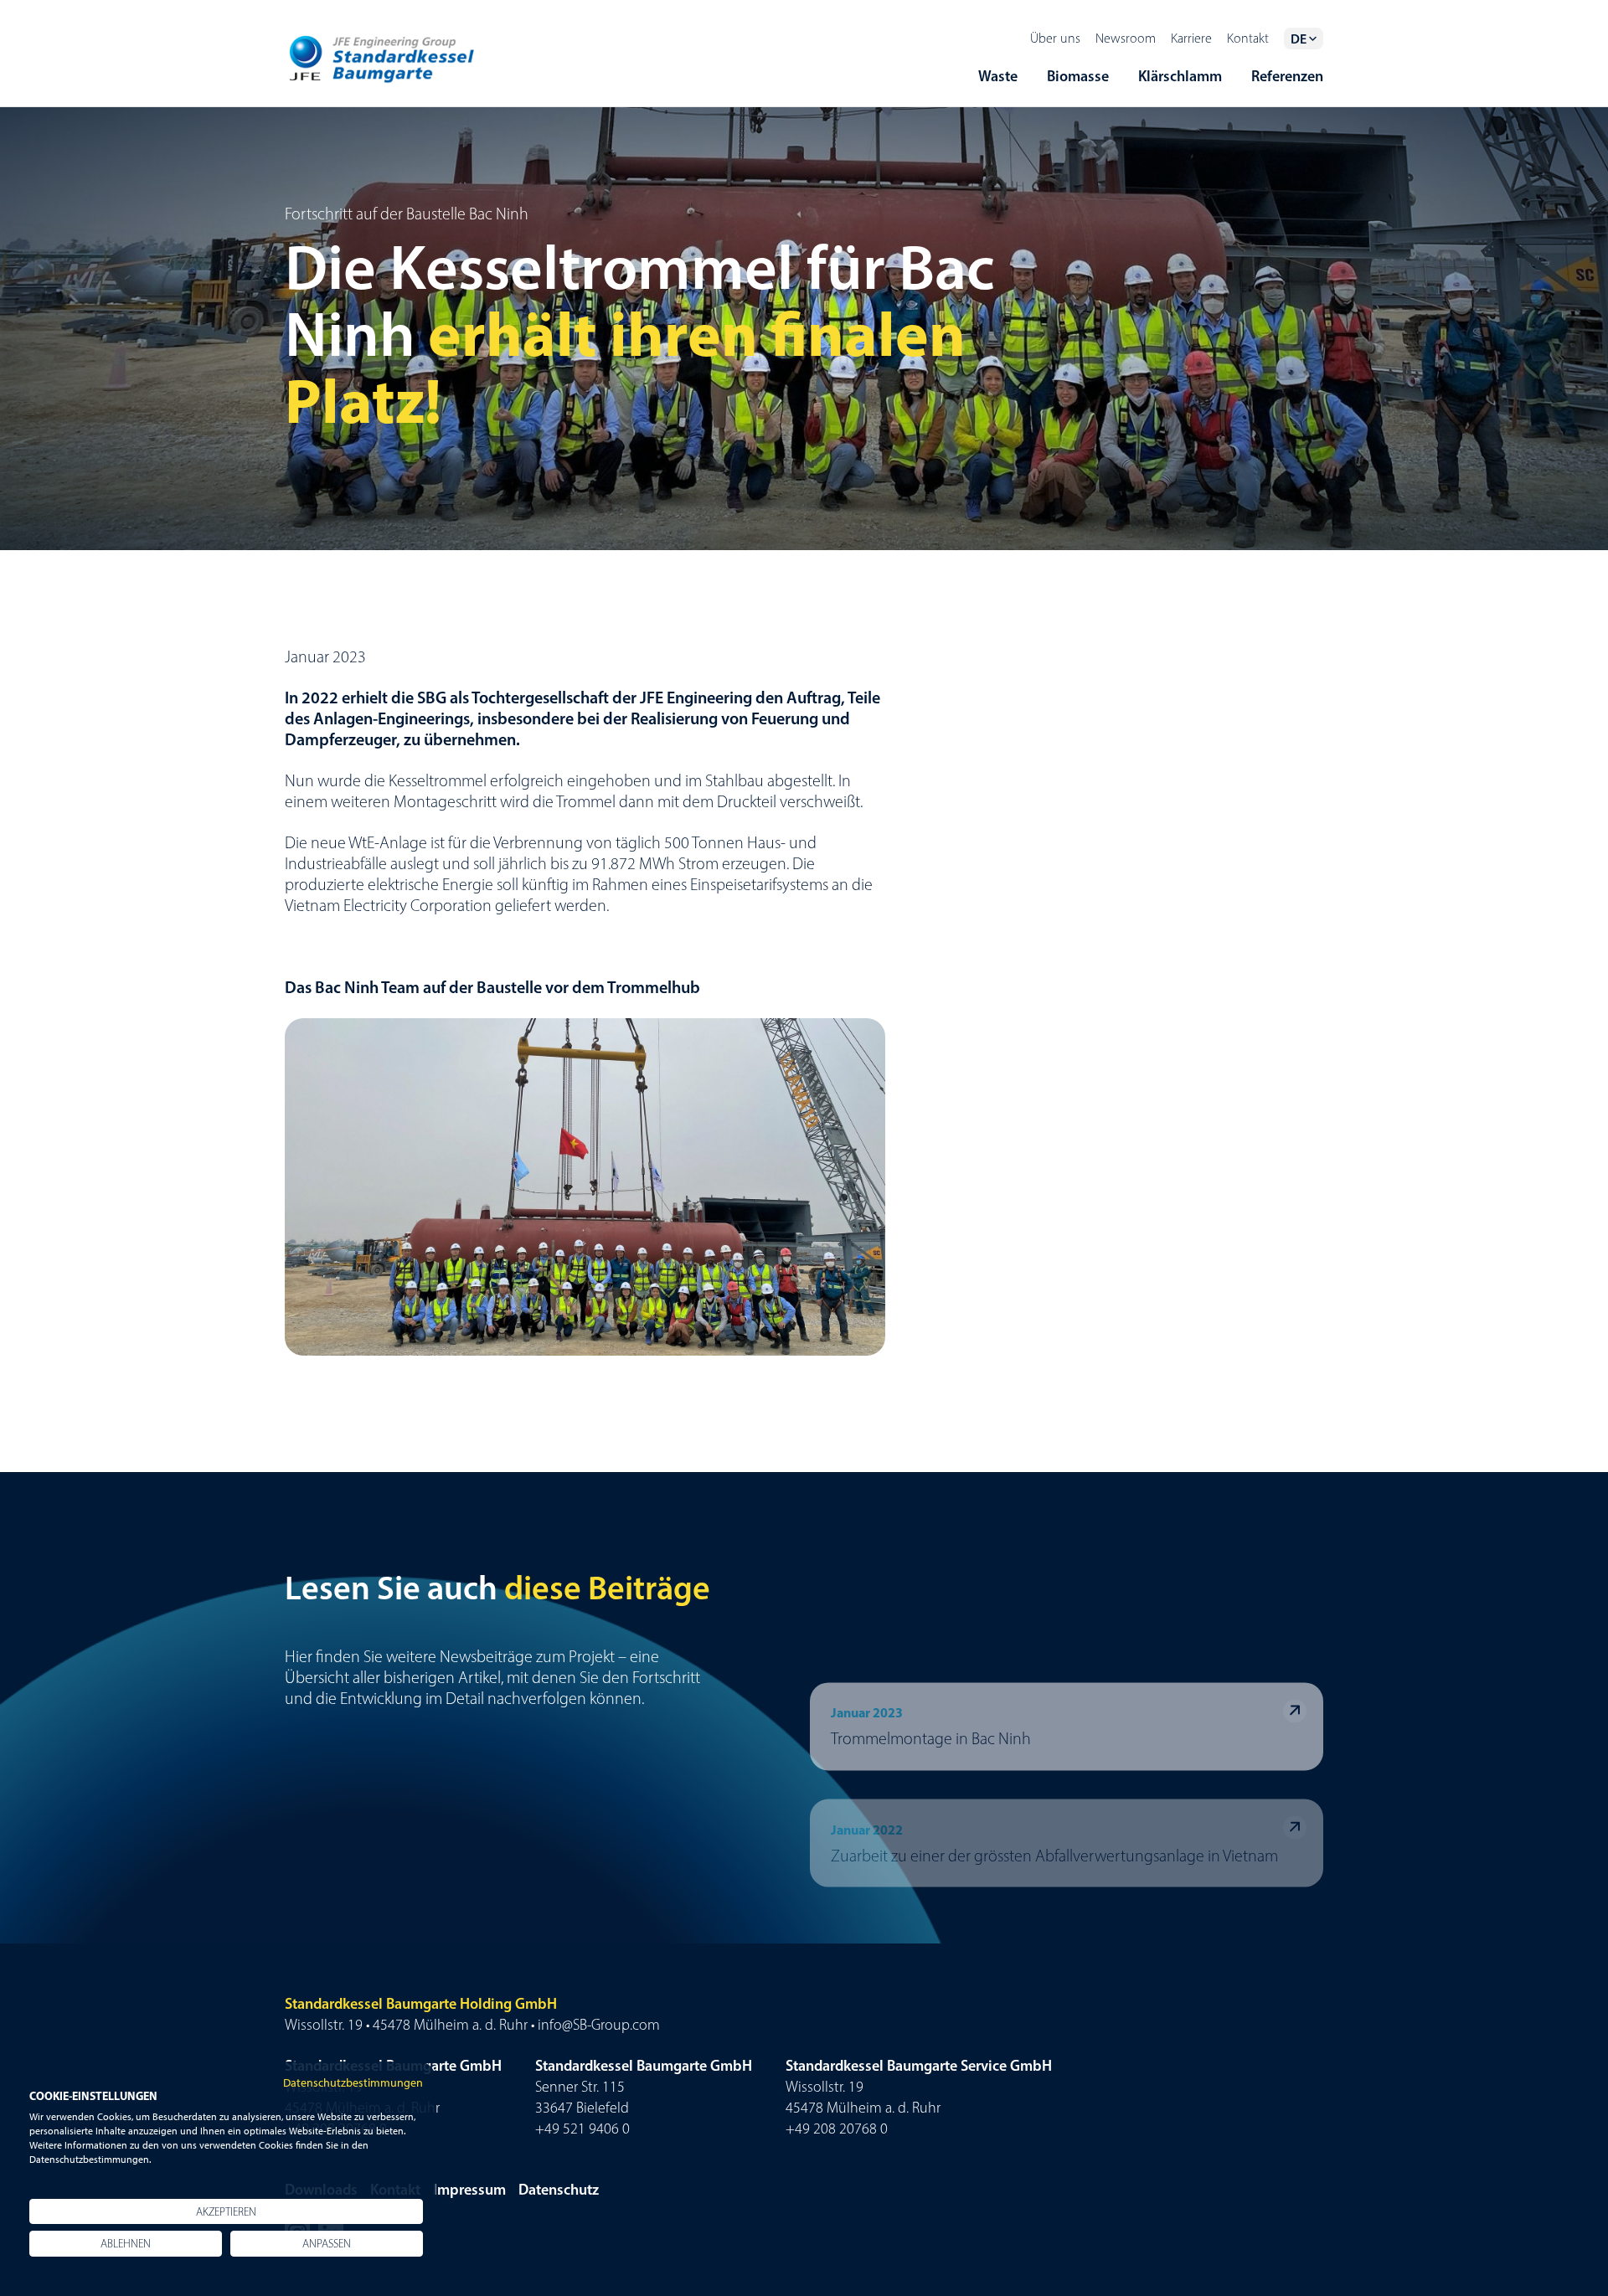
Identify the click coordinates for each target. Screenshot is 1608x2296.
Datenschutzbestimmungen (353, 2082)
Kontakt (1248, 38)
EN (1298, 46)
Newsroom (1126, 38)
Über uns (1055, 38)
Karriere (1191, 38)
